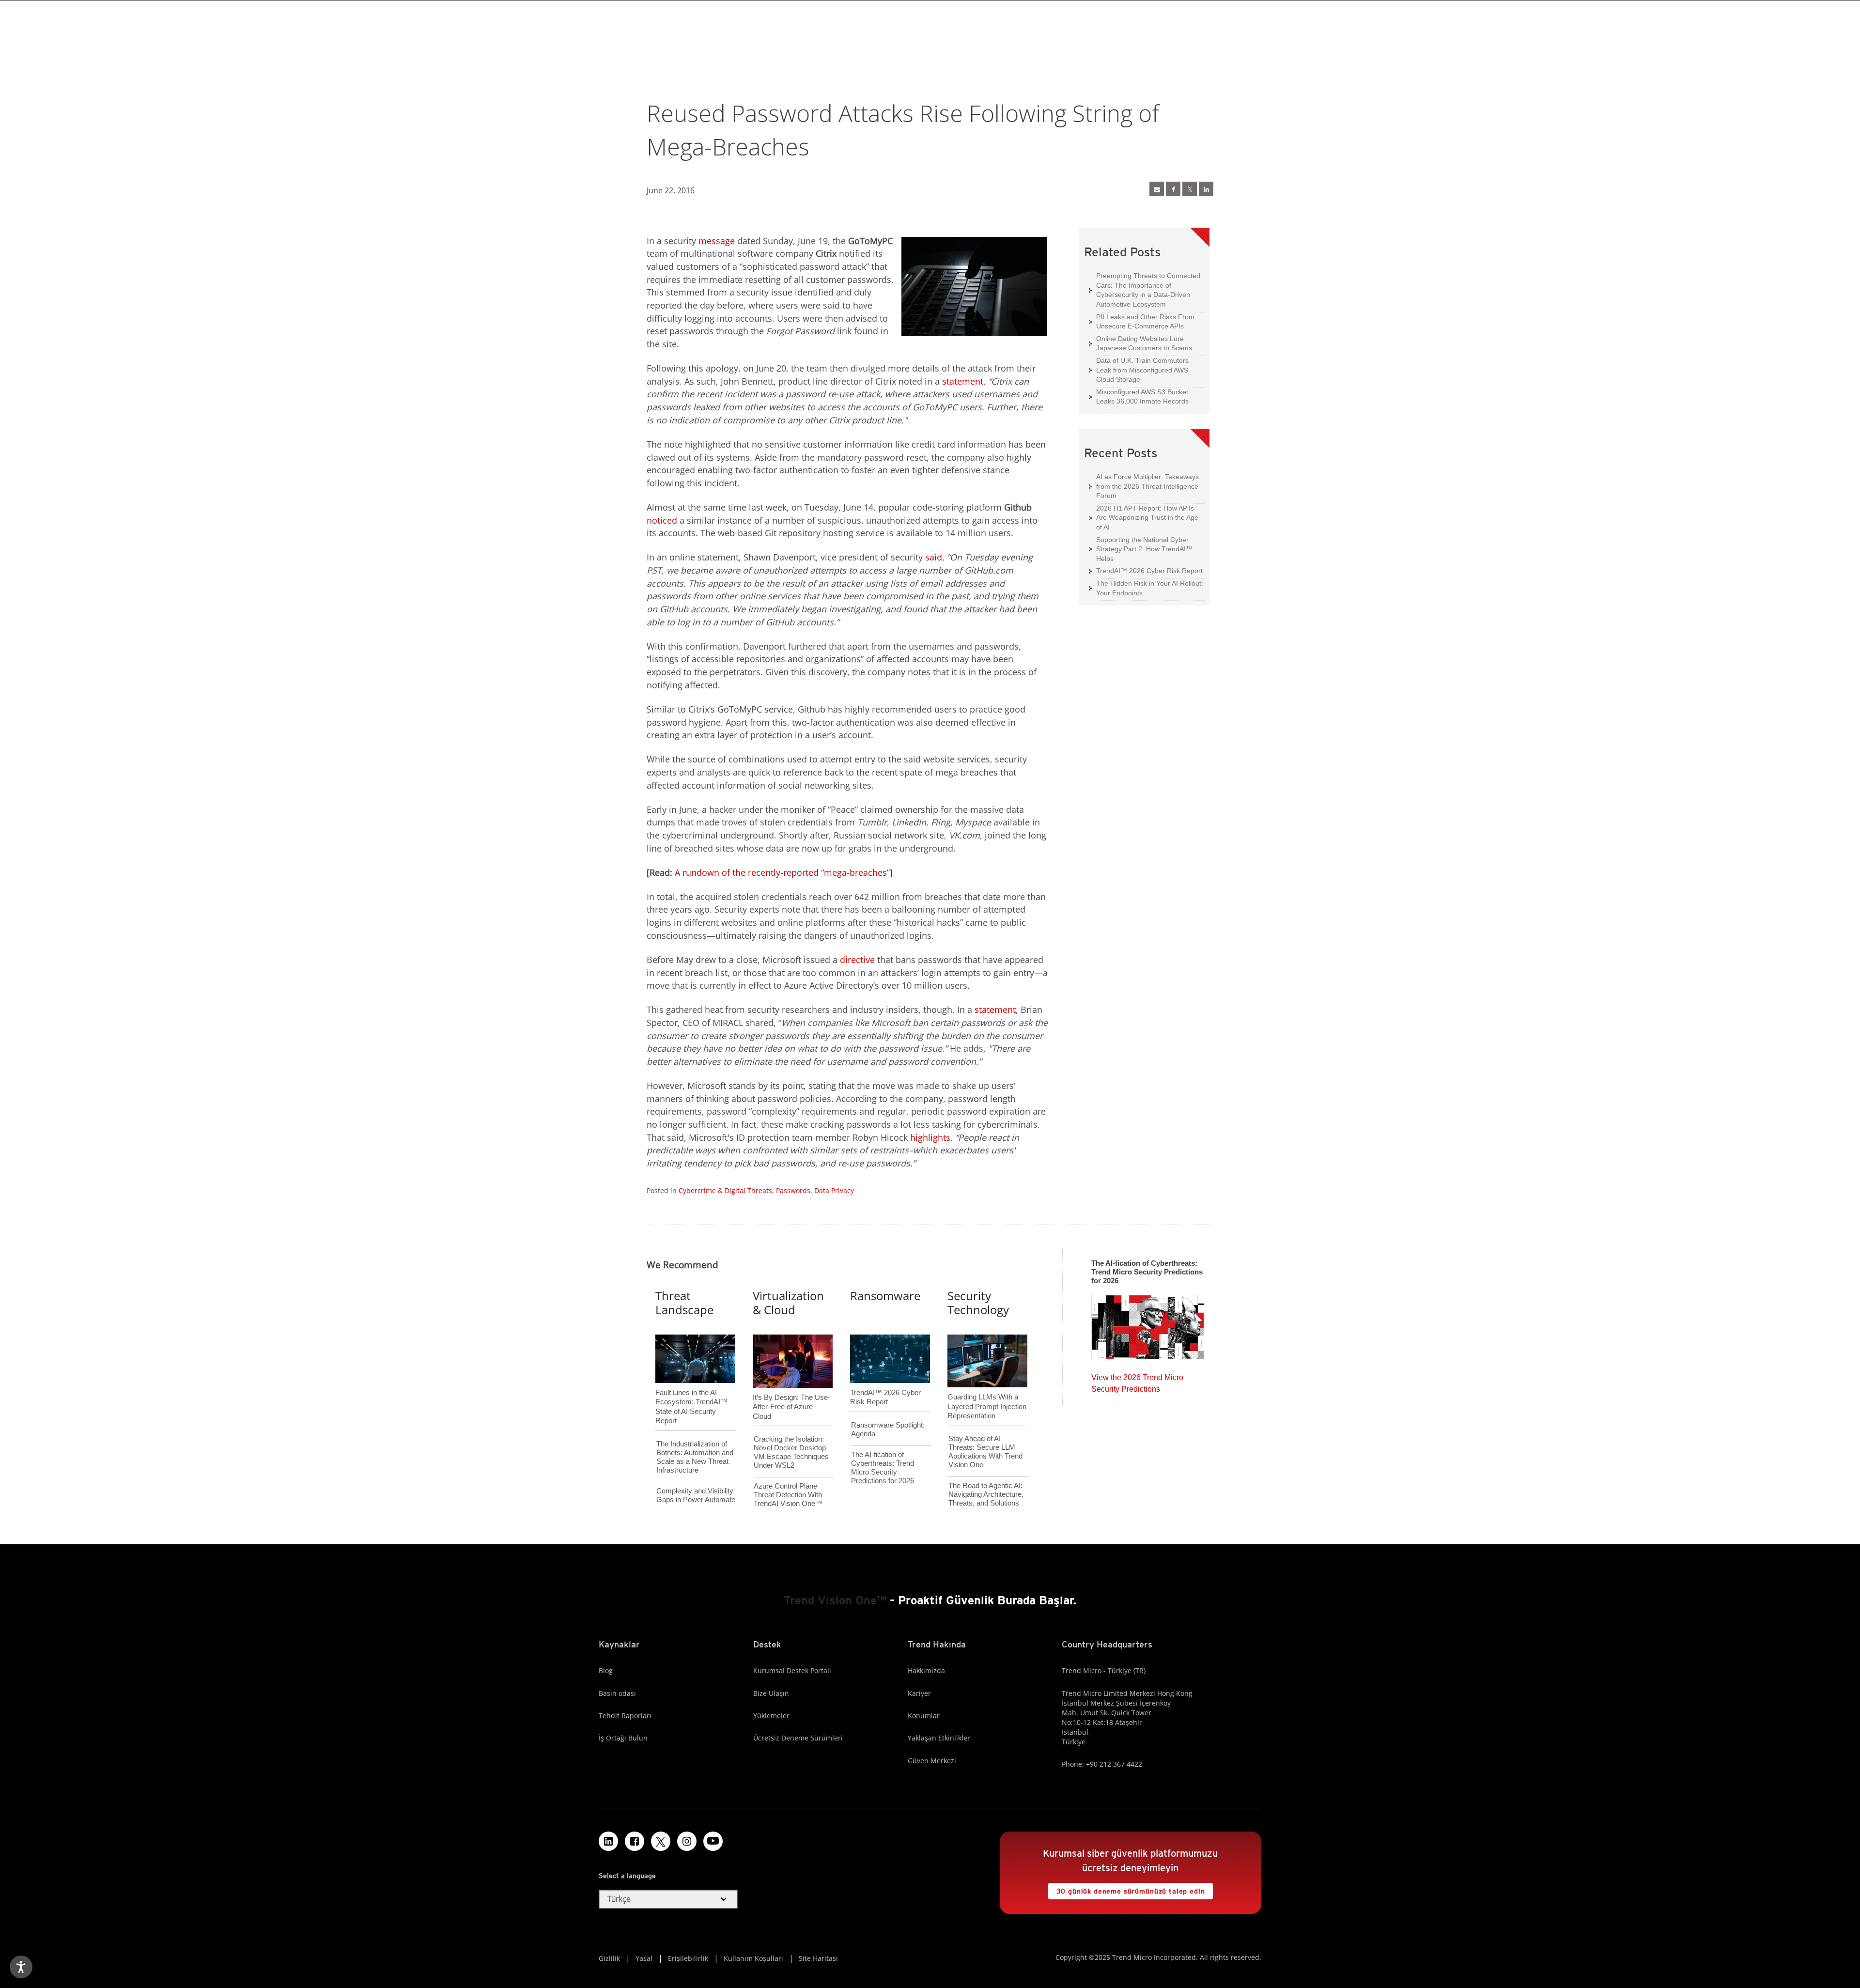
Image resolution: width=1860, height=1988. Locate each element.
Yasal (644, 1958)
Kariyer (919, 1693)
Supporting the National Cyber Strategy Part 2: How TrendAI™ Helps (1141, 549)
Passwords (793, 1190)
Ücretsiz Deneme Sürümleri (798, 1738)
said (934, 557)
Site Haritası (818, 1958)
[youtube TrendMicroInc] (713, 1841)
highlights (930, 1137)
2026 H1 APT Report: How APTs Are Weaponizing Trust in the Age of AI (1144, 517)
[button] (668, 1899)
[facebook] (1173, 189)
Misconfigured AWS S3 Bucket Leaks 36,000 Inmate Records (1139, 396)
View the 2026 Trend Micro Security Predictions (1137, 1381)
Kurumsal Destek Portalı (792, 1670)
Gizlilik (609, 1958)
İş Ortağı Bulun (623, 1738)
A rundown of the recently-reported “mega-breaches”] (784, 872)
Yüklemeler (771, 1716)
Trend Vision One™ (835, 1600)
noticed (662, 520)
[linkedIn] (1206, 189)
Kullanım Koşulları (753, 1958)
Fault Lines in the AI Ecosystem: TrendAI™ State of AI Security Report (691, 1391)
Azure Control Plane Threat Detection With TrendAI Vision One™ (788, 1495)
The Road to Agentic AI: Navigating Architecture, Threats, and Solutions (986, 1494)
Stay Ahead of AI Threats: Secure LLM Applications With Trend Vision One (985, 1452)
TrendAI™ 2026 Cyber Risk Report (1149, 571)
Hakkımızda (926, 1670)
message (717, 241)
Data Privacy (834, 1190)
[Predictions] (1148, 1324)
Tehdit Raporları (625, 1716)
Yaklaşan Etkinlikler (939, 1738)
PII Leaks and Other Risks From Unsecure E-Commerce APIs (1142, 321)
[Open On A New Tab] (661, 1841)
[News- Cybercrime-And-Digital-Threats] (1157, 189)
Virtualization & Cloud (788, 1303)
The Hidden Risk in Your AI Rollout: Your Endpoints (1146, 588)
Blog (606, 1670)
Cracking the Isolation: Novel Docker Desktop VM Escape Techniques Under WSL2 (791, 1452)
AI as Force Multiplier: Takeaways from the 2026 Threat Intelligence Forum (1144, 486)
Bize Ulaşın (771, 1693)
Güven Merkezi (932, 1761)
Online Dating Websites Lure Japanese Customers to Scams (1140, 343)
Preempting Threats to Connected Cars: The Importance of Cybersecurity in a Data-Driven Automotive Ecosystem (1145, 290)
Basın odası (617, 1693)
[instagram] (687, 1841)
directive (857, 960)
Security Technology (978, 1303)
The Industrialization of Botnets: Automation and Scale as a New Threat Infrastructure (695, 1457)
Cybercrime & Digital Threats (725, 1190)
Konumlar (924, 1716)
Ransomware (885, 1296)
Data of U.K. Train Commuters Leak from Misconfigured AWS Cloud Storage (1139, 370)
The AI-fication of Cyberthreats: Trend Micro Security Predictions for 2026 (883, 1468)
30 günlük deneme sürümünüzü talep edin (1127, 1889)
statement (963, 381)
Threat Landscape (684, 1303)
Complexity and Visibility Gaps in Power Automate (696, 1495)
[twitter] (1190, 189)
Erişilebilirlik (688, 1958)
